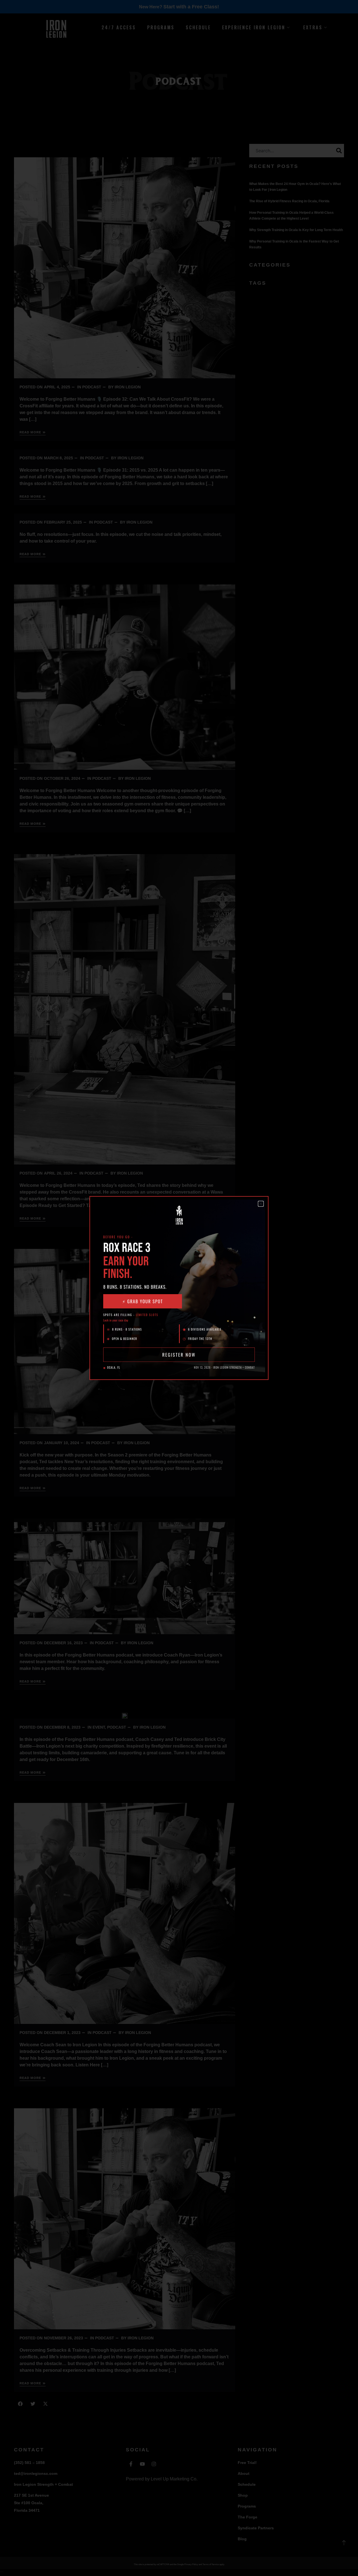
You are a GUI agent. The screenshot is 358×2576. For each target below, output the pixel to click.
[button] (261, 1204)
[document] (179, 1288)
